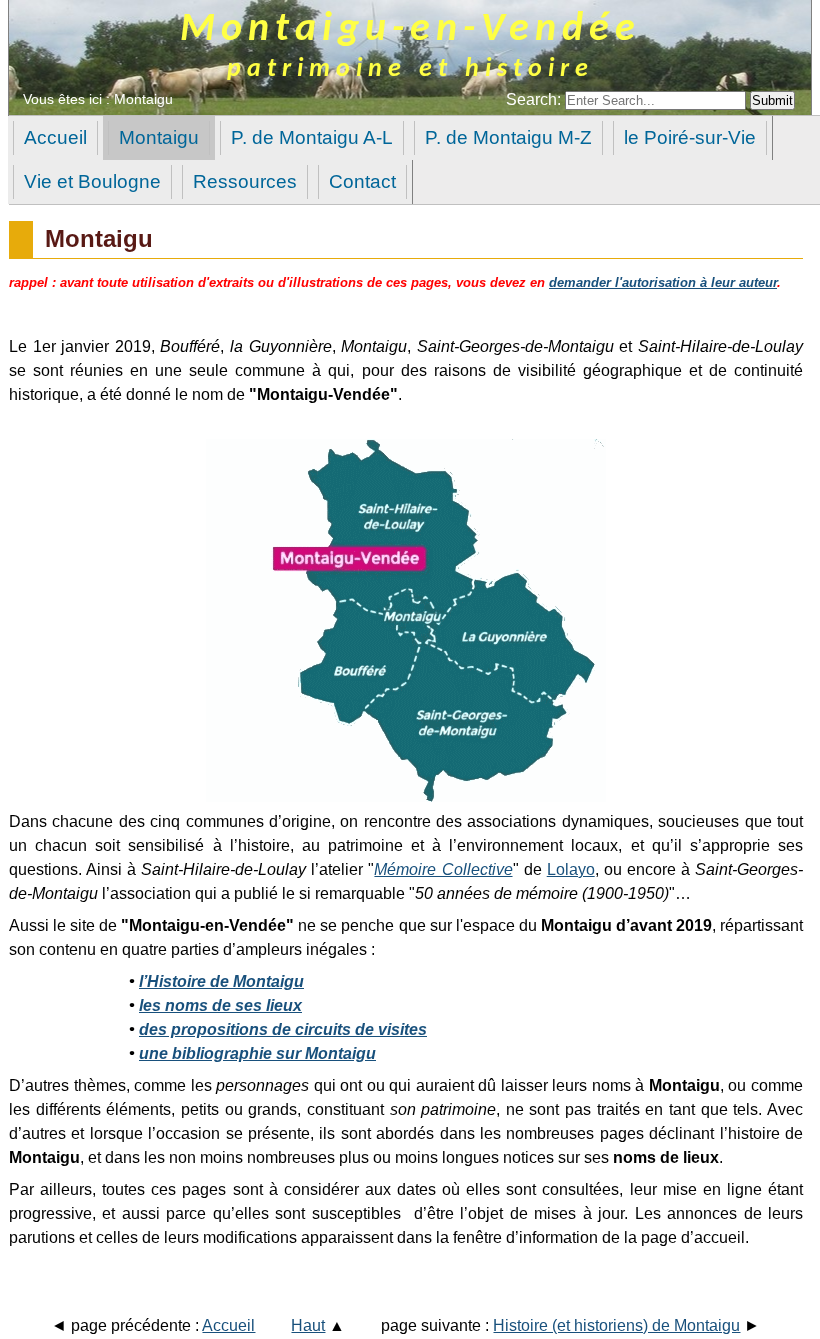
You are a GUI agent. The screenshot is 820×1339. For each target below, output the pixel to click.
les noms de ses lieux (220, 1005)
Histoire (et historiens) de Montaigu (616, 1325)
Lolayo (571, 869)
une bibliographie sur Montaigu (257, 1053)
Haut (308, 1325)
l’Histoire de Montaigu (221, 981)
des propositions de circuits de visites (283, 1029)
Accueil (228, 1325)
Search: (535, 99)
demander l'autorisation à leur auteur (663, 282)
